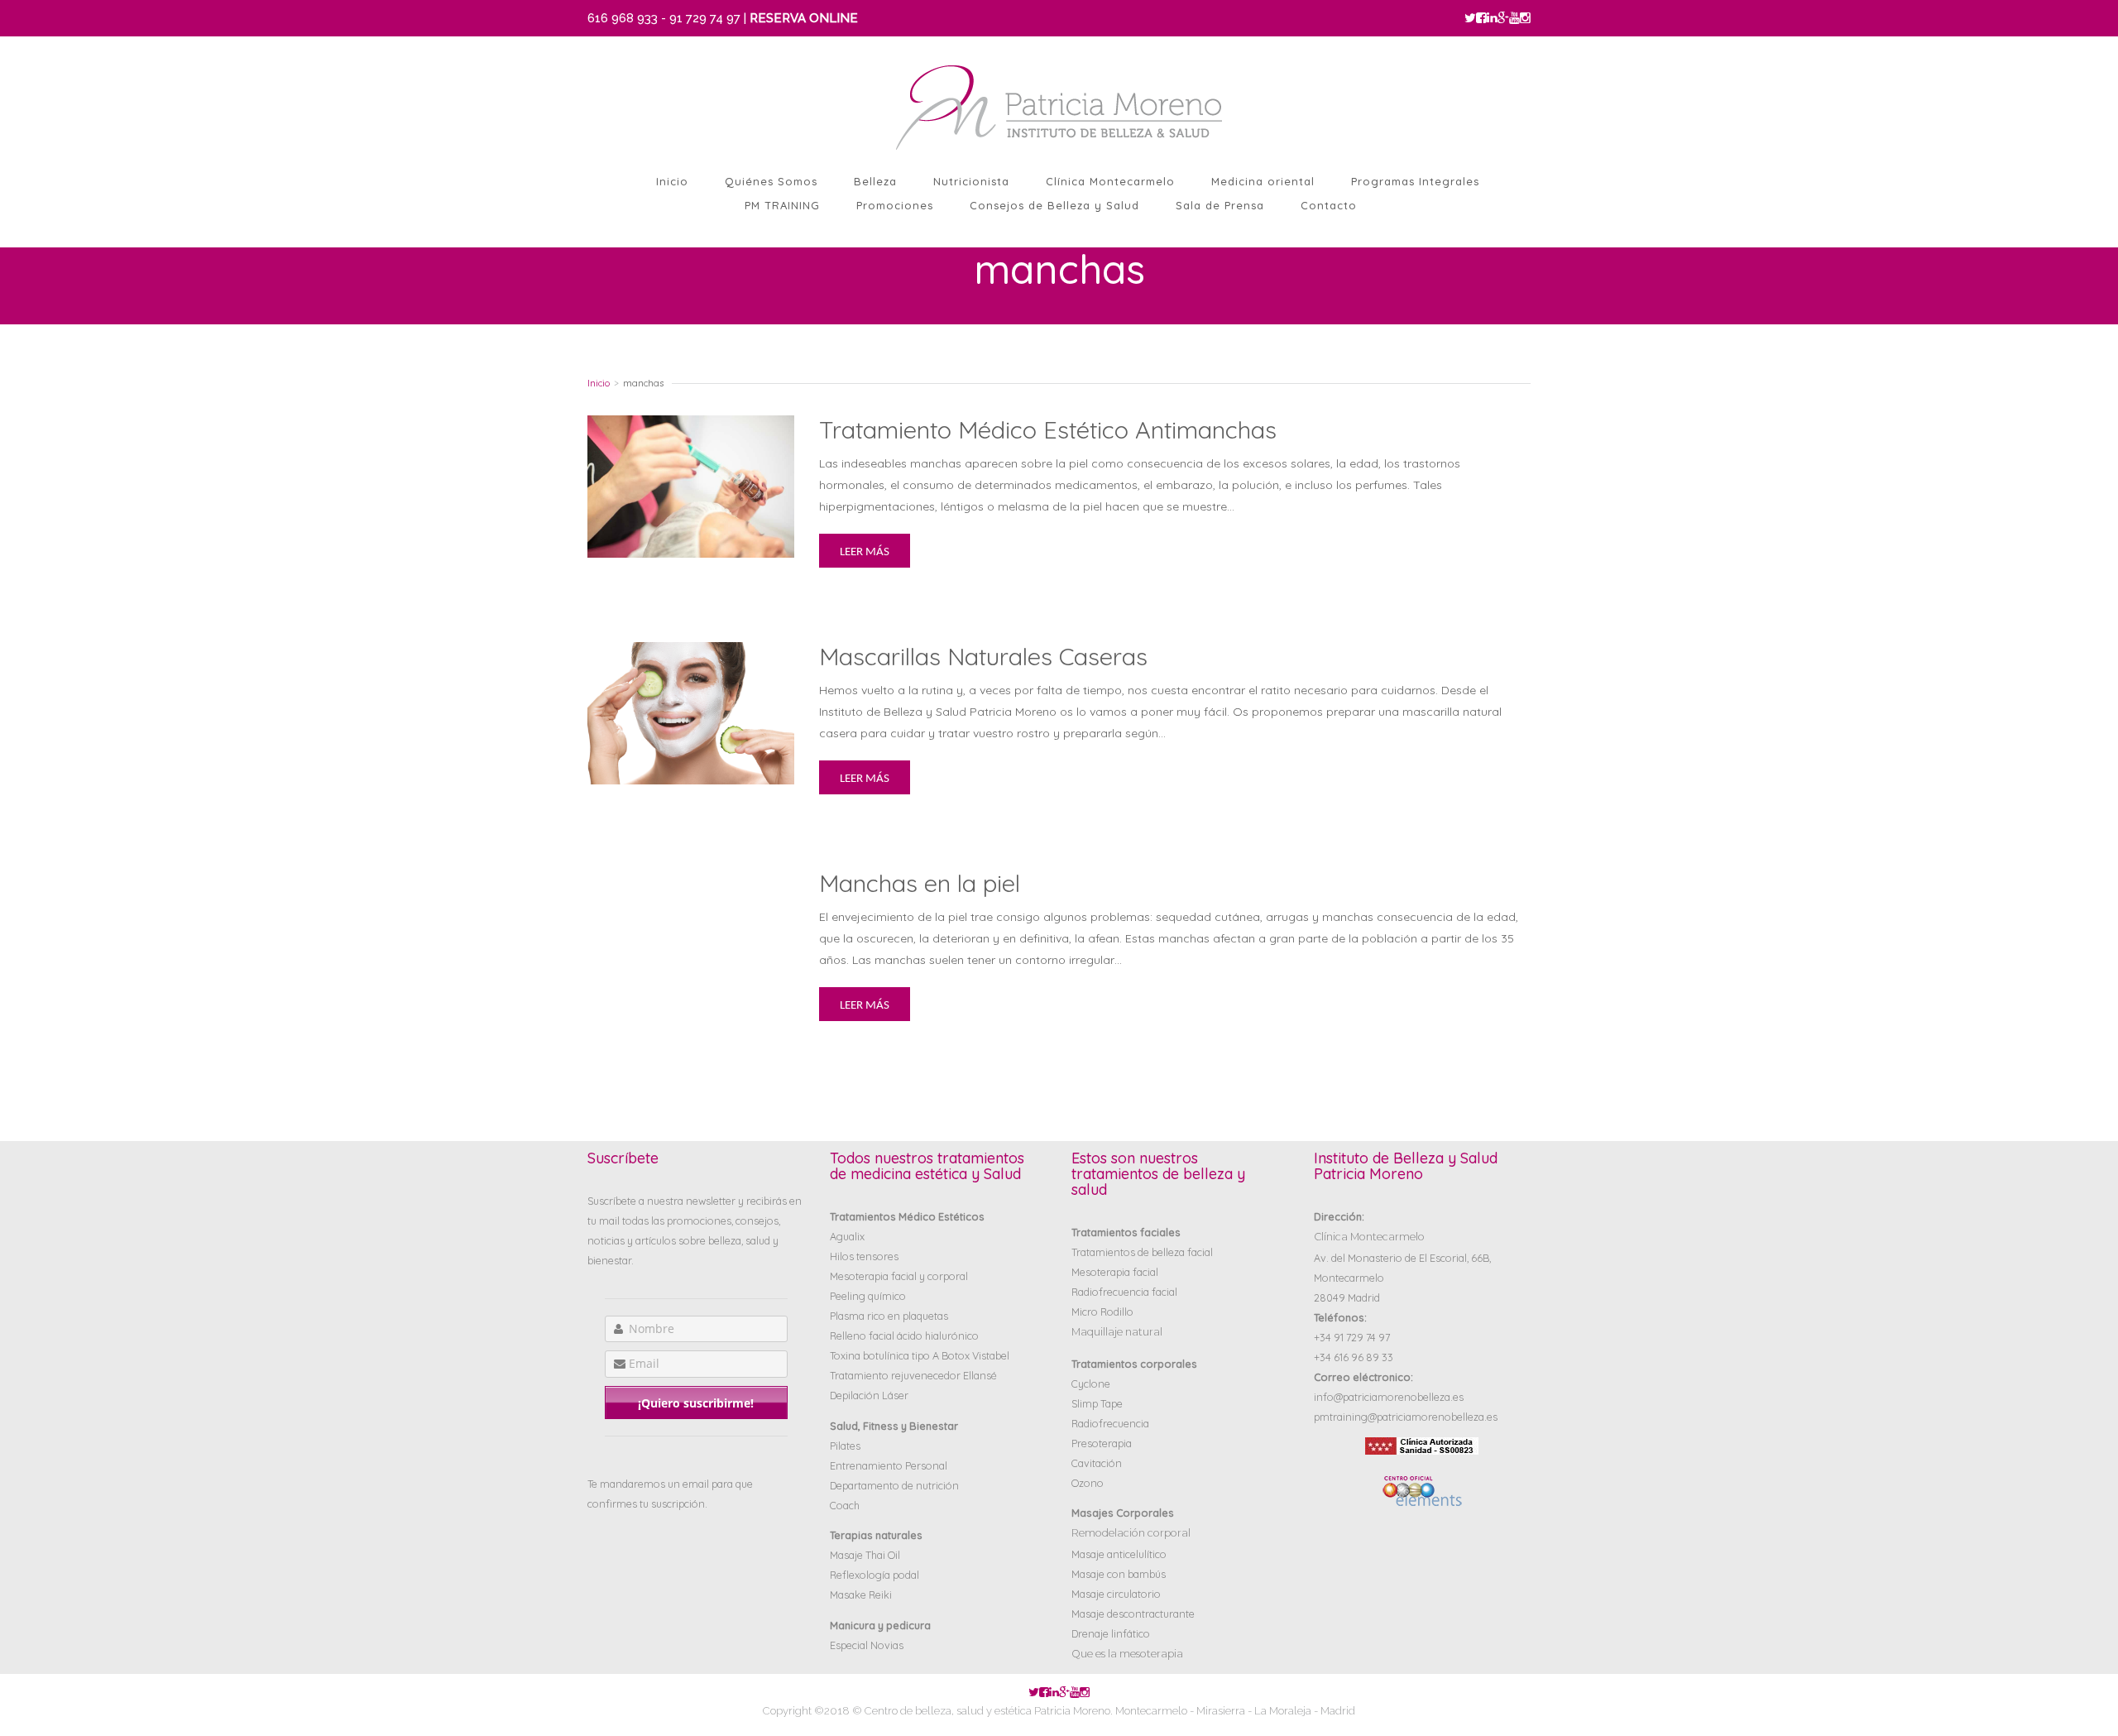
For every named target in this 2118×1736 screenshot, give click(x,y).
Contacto (1329, 205)
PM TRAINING (782, 205)
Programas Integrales (1415, 181)
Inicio (672, 181)
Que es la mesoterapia (1127, 1654)
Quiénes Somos (771, 181)
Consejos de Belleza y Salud (1054, 205)
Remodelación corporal (1131, 1533)
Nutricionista (971, 181)
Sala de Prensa (1220, 205)
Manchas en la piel (920, 883)
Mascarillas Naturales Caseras (983, 656)
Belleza (875, 181)
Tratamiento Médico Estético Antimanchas (1048, 429)
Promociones (895, 205)
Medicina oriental (1263, 181)
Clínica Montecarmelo (1110, 181)
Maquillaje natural (1117, 1332)
